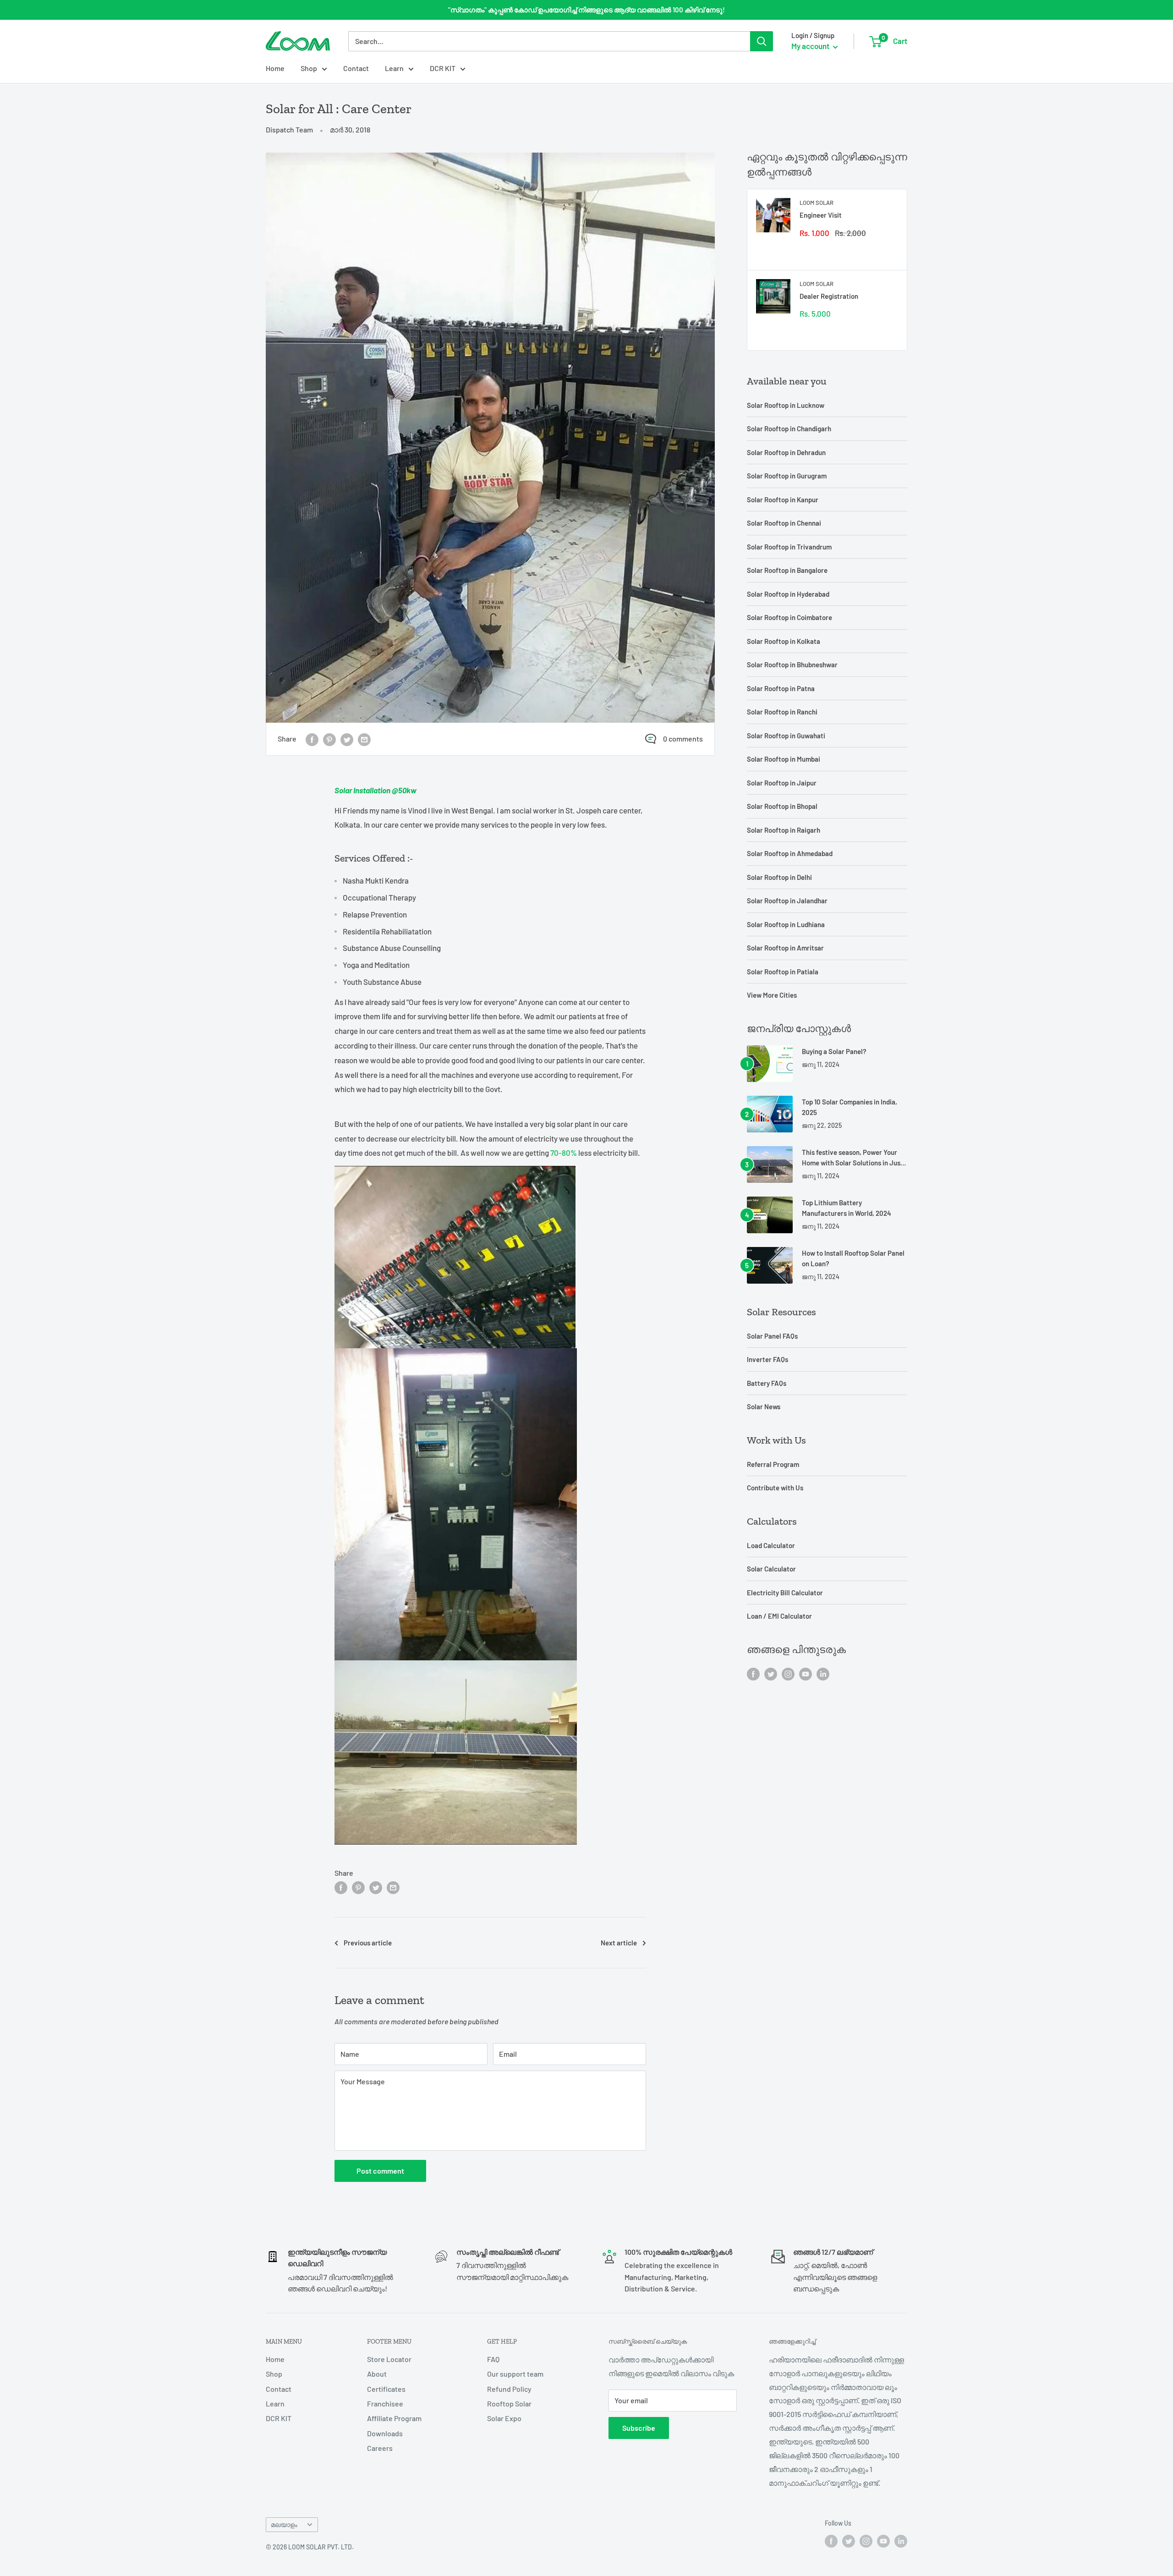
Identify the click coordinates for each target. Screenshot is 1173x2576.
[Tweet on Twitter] (347, 739)
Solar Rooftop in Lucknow (786, 405)
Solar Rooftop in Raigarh (784, 830)
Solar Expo (504, 2418)
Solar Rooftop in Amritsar (785, 948)
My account (811, 46)
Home (275, 68)
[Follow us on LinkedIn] (823, 1673)
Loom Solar (817, 203)
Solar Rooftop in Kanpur (783, 500)
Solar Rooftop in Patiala (783, 972)
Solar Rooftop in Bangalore (787, 570)
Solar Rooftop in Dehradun (786, 452)
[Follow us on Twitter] (771, 1673)
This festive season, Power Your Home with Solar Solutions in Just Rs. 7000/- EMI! (852, 1158)
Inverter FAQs (767, 1359)
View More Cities (772, 995)
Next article (619, 1943)
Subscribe (639, 2428)
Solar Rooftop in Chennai (784, 523)
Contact (356, 68)
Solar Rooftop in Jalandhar (787, 901)
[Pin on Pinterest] (329, 739)
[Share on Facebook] (312, 739)
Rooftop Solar (509, 2403)
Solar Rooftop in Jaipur (782, 783)
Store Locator (389, 2359)
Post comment (380, 2171)
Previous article (368, 1943)
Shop (309, 68)
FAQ (493, 2359)
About (377, 2374)
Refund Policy (509, 2389)
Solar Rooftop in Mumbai (784, 759)
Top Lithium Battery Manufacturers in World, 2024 (847, 1208)
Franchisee (385, 2403)
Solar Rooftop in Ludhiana (786, 924)
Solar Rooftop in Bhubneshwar (792, 665)
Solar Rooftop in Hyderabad (788, 594)
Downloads (385, 2433)
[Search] (762, 41)
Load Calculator (771, 1545)
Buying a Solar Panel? (834, 1051)
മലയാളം (284, 2524)
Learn (394, 68)
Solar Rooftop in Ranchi (782, 712)
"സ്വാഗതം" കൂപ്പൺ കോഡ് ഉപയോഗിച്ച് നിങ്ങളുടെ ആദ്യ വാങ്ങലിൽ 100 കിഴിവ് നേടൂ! (586, 10)
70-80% (564, 1153)
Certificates (386, 2389)
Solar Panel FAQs (772, 1336)
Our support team (515, 2374)
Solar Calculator (771, 1569)
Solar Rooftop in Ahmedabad (790, 853)
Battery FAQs (767, 1383)
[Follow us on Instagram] (788, 1673)
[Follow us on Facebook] (753, 1673)
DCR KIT (443, 68)
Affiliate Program (394, 2418)
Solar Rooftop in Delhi (779, 877)
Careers (380, 2448)
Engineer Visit (821, 215)
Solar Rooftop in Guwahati (786, 736)
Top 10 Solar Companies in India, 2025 (850, 1107)
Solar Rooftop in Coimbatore (789, 617)
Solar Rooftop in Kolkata (784, 641)
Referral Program (773, 1464)
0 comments (683, 739)
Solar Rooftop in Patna (781, 688)
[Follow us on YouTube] (806, 1673)
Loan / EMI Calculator (779, 1616)
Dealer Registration (829, 296)
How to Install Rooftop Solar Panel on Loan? (853, 1258)
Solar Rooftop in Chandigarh (789, 428)
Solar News (764, 1406)
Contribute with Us (775, 1488)
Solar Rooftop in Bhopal (782, 806)
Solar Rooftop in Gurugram (787, 476)
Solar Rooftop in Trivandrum (789, 547)
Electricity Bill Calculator (785, 1593)
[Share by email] (364, 739)
